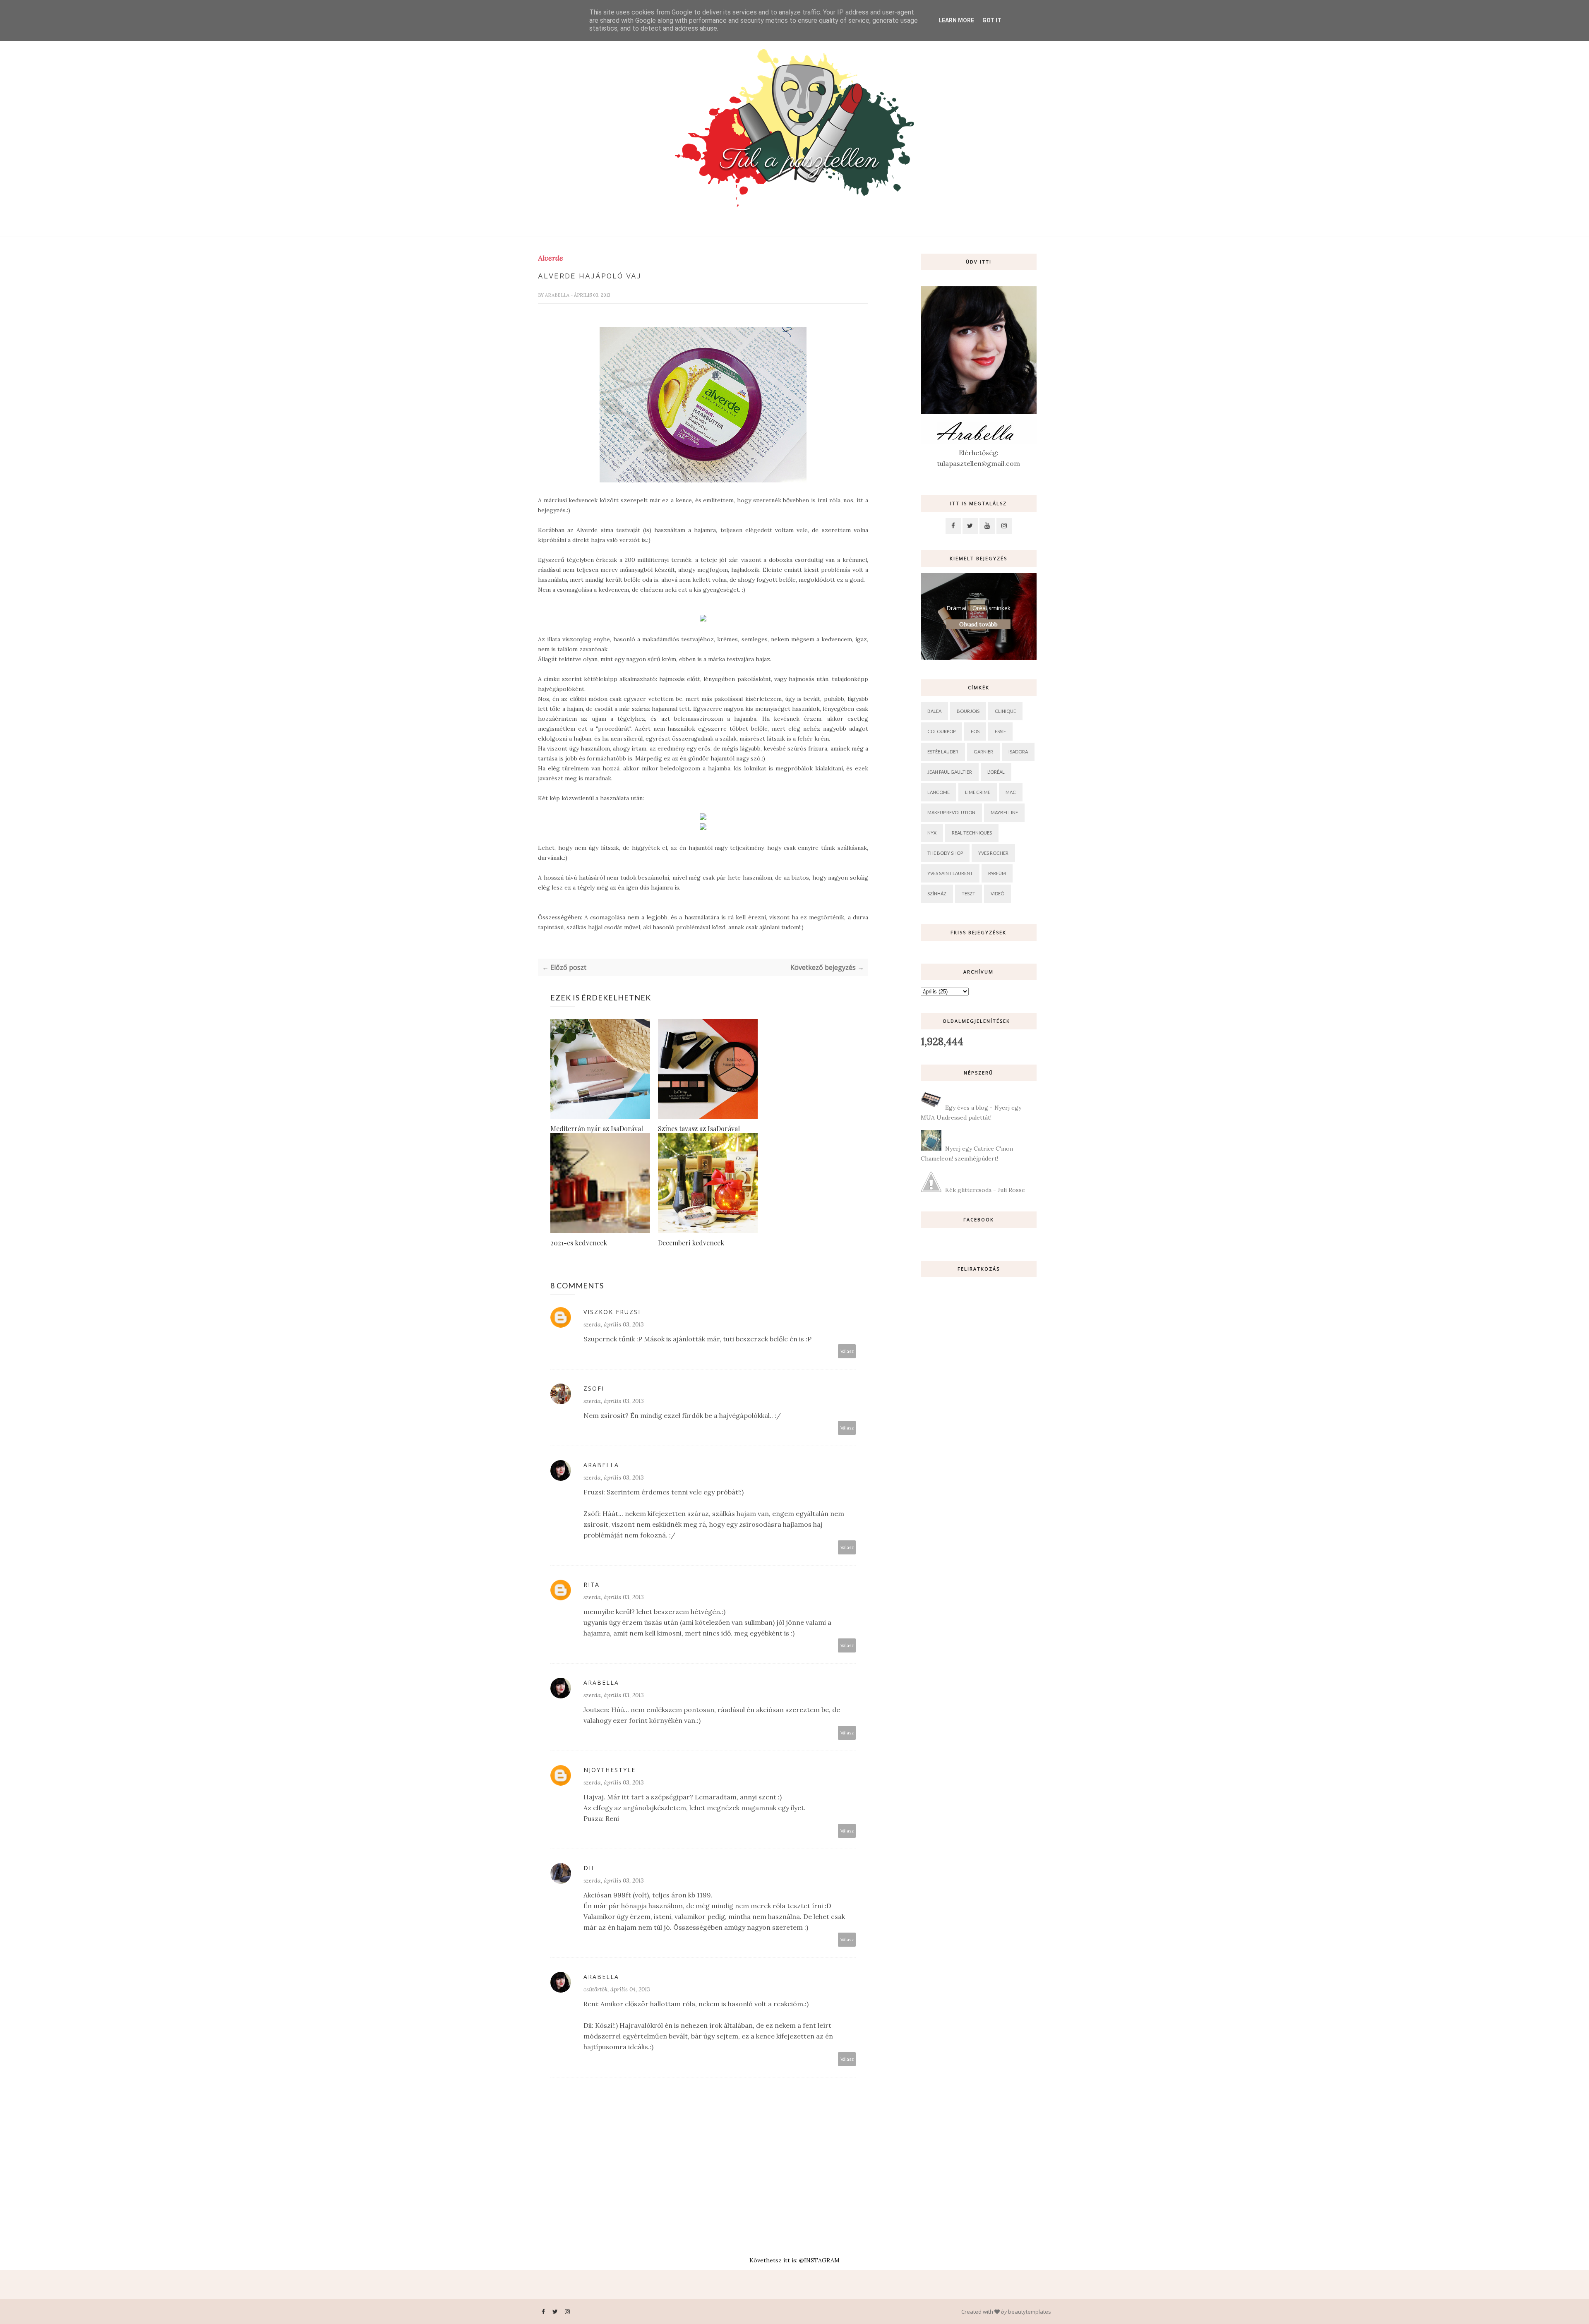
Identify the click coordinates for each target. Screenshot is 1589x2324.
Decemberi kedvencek (691, 1243)
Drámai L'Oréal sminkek (978, 608)
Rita (592, 1584)
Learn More (956, 20)
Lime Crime (978, 792)
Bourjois (968, 711)
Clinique (1005, 711)
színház (937, 893)
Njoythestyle (610, 1770)
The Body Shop (945, 853)
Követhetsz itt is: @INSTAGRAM (794, 2260)
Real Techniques (972, 833)
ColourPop (941, 731)
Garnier (983, 752)
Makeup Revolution (951, 812)
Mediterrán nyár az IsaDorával (597, 1128)
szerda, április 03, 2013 (614, 1324)
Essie (1000, 731)
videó (997, 893)
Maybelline (1004, 812)
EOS (975, 731)
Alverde (551, 258)
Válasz (847, 1351)
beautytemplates (1030, 2312)
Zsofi (594, 1388)
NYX (932, 833)
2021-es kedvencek (579, 1243)
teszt (969, 893)
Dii (589, 1868)
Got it (992, 20)
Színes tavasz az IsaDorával (699, 1128)
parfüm (997, 873)
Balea (934, 711)
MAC (1011, 792)
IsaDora (1018, 752)
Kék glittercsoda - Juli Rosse (985, 1190)
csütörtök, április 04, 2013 (617, 1989)
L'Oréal (996, 772)
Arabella (558, 295)
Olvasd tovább (978, 624)
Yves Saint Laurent (950, 873)
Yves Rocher (993, 853)
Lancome (939, 792)
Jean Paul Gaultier (950, 772)
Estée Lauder (943, 752)
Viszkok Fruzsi (612, 1312)
